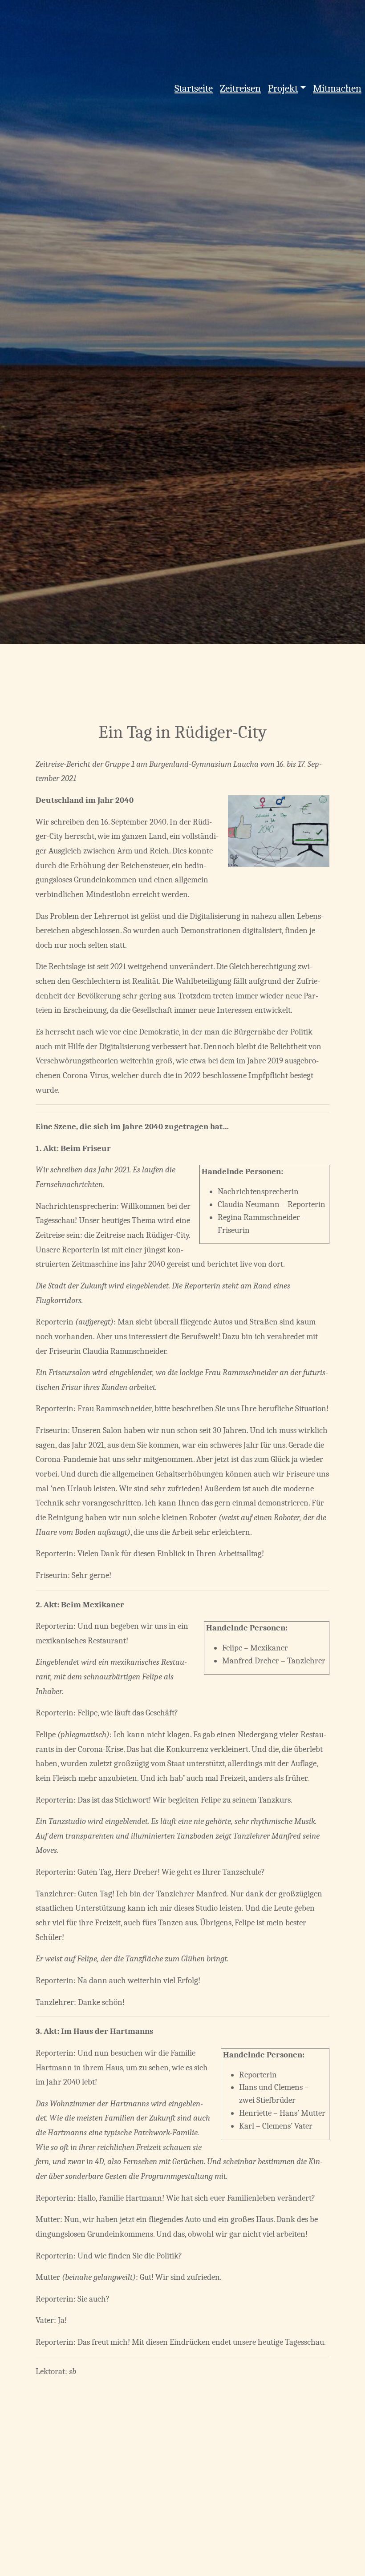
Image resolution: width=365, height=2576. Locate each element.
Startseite (194, 88)
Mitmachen (337, 88)
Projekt (283, 88)
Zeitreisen (240, 88)
